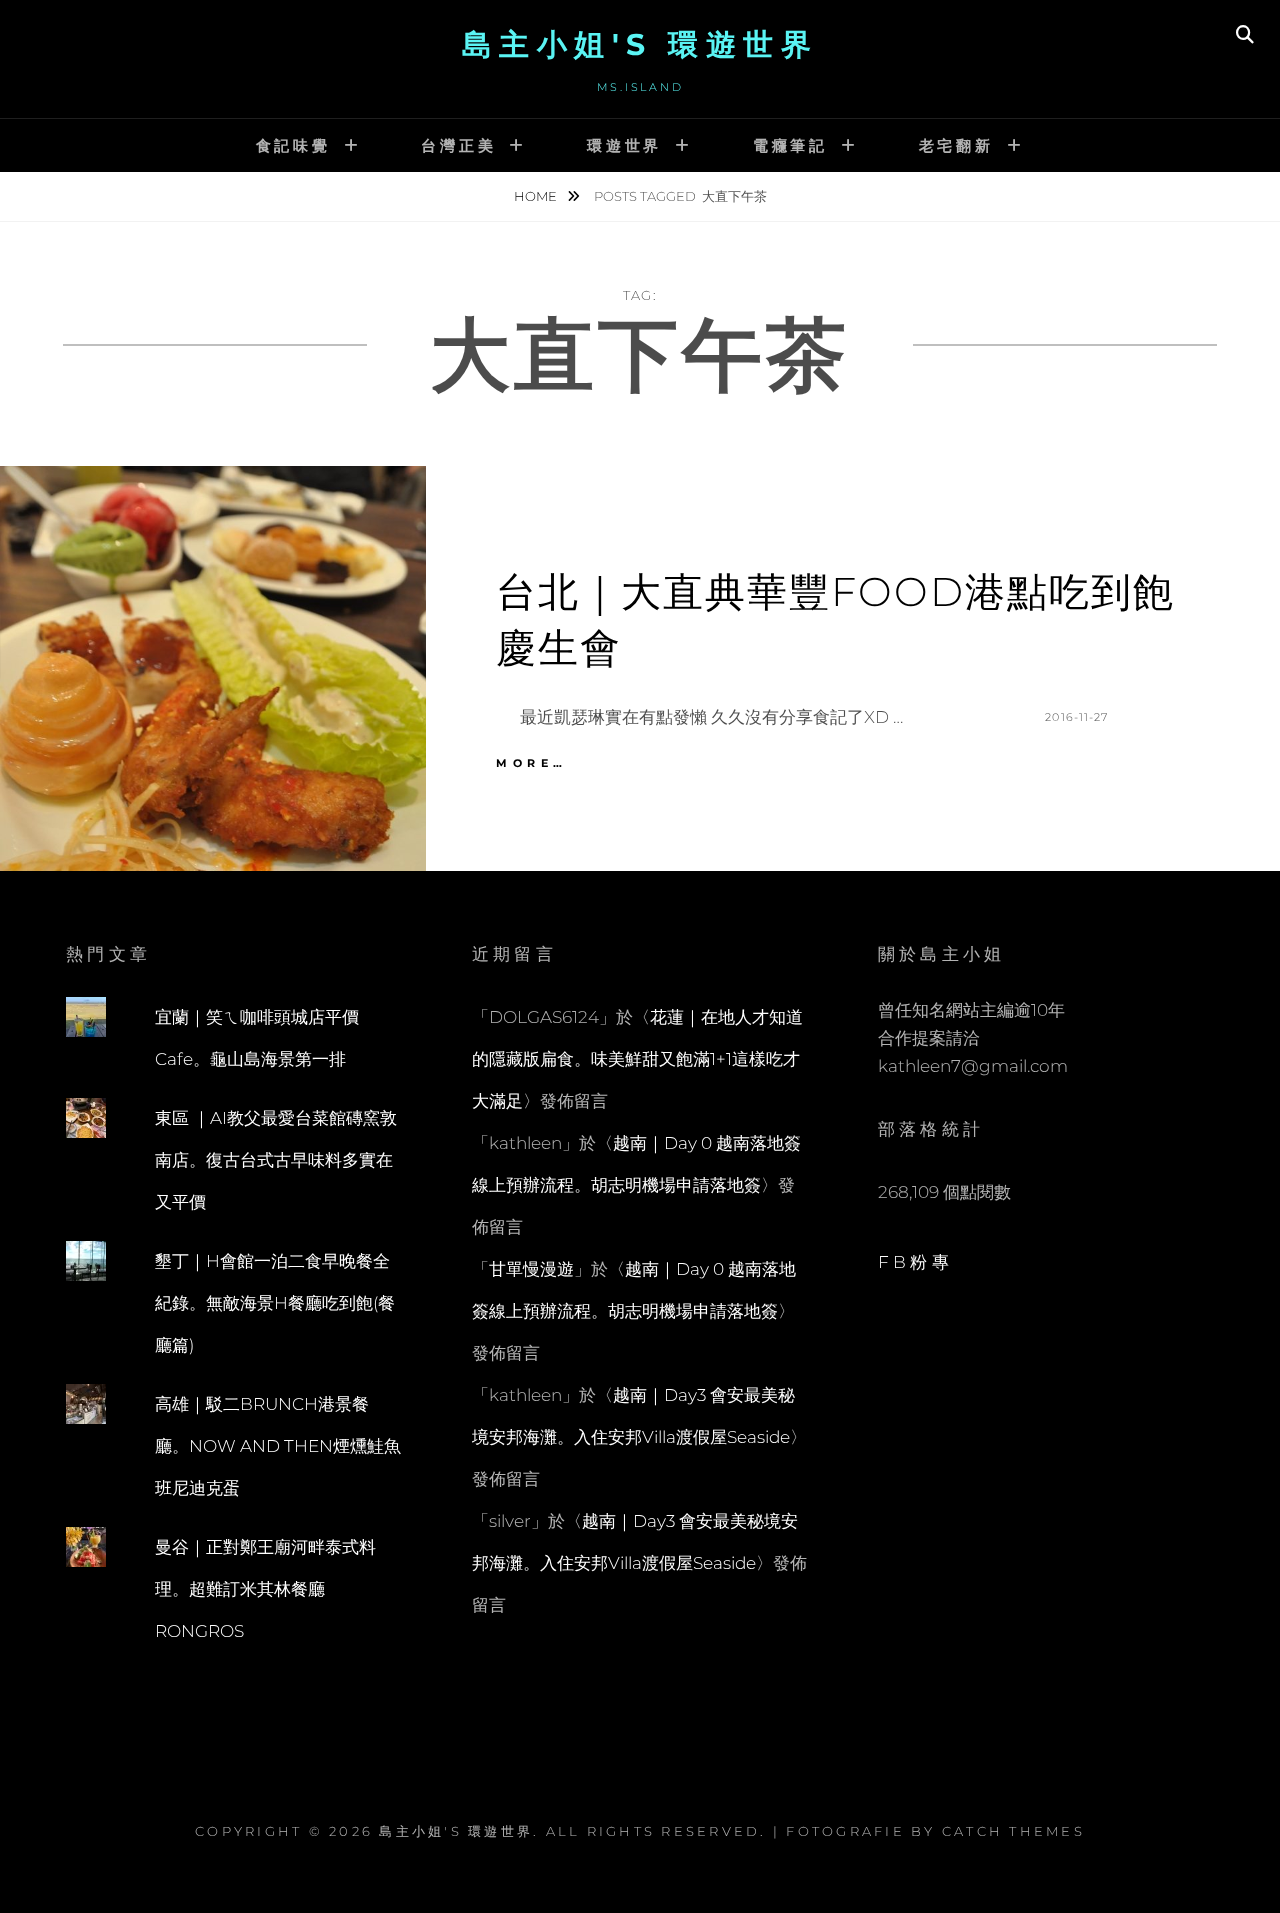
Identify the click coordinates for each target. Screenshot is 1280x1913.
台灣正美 (458, 145)
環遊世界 (624, 145)
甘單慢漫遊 (531, 1269)
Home (537, 196)
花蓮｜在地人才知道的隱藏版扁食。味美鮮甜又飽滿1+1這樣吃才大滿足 (637, 1059)
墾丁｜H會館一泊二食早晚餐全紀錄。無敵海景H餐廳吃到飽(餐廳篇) (275, 1303)
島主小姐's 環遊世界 (640, 44)
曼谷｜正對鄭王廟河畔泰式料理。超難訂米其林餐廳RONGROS (265, 1589)
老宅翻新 (956, 145)
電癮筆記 (790, 145)
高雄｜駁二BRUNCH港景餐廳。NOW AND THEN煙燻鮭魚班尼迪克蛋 (278, 1446)
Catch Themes (1013, 1831)
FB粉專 (915, 1262)
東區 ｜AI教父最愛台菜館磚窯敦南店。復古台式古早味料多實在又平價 (276, 1160)
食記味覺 (293, 145)
